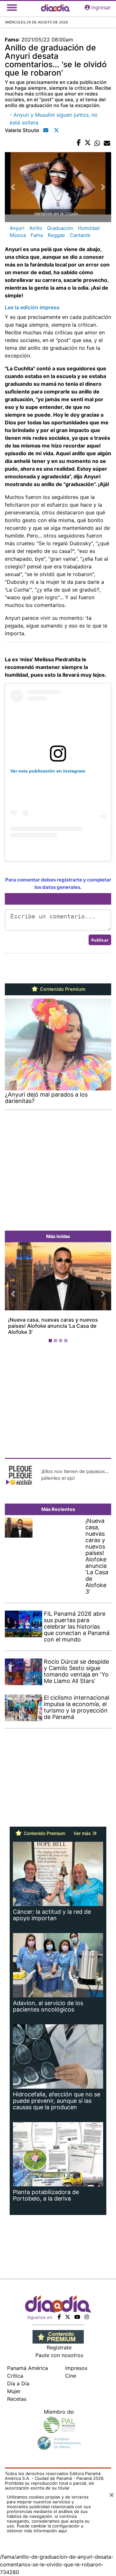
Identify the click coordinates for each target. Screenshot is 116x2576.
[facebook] (59, 2317)
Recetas (17, 2399)
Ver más (83, 1833)
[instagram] (87, 2317)
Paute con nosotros (59, 2355)
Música (18, 235)
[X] (68, 2317)
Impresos (76, 2368)
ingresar (101, 7)
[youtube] (77, 2317)
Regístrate (59, 2347)
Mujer (14, 2391)
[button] (13, 1294)
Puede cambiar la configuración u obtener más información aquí (45, 2528)
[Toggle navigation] (12, 7)
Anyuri (17, 228)
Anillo (36, 228)
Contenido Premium (62, 989)
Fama (37, 235)
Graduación (60, 228)
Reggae (56, 235)
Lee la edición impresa (32, 307)
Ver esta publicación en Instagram (48, 771)
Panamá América (28, 2368)
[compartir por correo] (107, 143)
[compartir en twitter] (88, 143)
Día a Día (18, 2383)
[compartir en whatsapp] (97, 143)
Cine (71, 2376)
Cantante (80, 235)
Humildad (89, 228)
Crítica (15, 2376)
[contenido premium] (58, 2336)
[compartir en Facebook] (79, 143)
